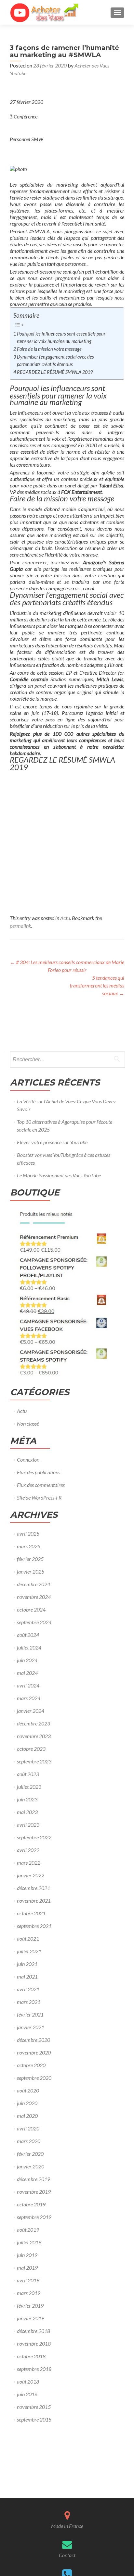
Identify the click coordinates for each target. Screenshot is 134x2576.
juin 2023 (27, 1799)
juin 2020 (27, 2103)
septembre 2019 (34, 2217)
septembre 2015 (34, 2419)
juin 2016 (27, 2394)
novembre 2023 (34, 1736)
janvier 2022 (31, 1875)
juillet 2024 (29, 1647)
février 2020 (30, 2154)
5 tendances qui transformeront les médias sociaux (97, 985)
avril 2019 (28, 2280)
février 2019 (30, 2306)
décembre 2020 (33, 2040)
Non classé (28, 1423)
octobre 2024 (31, 1609)
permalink (20, 926)
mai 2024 (27, 1673)
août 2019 (28, 2230)
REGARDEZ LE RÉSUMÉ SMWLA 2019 (55, 372)
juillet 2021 (29, 1951)
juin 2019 (27, 2255)
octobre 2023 (31, 1749)
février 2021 (30, 2014)
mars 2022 (29, 1863)
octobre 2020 (31, 2065)
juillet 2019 (29, 2242)
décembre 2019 (33, 2179)
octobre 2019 (31, 2204)
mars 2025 (29, 1546)
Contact (67, 2555)
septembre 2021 (34, 1926)
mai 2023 (27, 1812)
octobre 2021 (31, 1913)
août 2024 (28, 1635)
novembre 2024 (34, 1597)
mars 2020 (29, 2141)
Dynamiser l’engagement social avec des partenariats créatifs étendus (55, 361)
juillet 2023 (29, 1787)
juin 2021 (27, 1964)
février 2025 (30, 1559)
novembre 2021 (34, 1901)
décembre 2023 (33, 1723)
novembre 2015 (34, 2407)
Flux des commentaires (41, 1485)
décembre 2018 (33, 2331)
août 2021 (28, 1938)
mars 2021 (29, 2002)
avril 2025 (28, 1533)
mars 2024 (29, 1698)
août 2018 (28, 2381)
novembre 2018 (34, 2343)
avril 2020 (28, 2128)
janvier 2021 (31, 2027)
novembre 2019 (34, 2192)
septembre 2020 (34, 2078)
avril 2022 (28, 1850)
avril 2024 (28, 1685)
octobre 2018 (31, 2356)
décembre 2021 (33, 1888)
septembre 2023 (34, 1761)
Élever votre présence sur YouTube (52, 1142)
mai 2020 (27, 2116)
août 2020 (28, 2090)
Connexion (28, 1460)
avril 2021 (28, 1989)
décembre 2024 (33, 1584)
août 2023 (28, 1774)
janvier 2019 (31, 2318)
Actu (65, 918)
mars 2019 (29, 2293)
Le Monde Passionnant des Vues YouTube (59, 1175)
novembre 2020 (34, 2052)
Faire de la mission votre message (49, 349)
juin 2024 (27, 1660)
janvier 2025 (31, 1571)
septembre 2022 (34, 1837)
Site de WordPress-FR (39, 1497)
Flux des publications (39, 1472)
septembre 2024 (34, 1622)
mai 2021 (27, 1976)
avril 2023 (28, 1825)
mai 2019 (27, 2268)
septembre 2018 (34, 2369)
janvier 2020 (31, 2166)
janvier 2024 (31, 1711)
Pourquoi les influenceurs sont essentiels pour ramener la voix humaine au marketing (61, 337)
